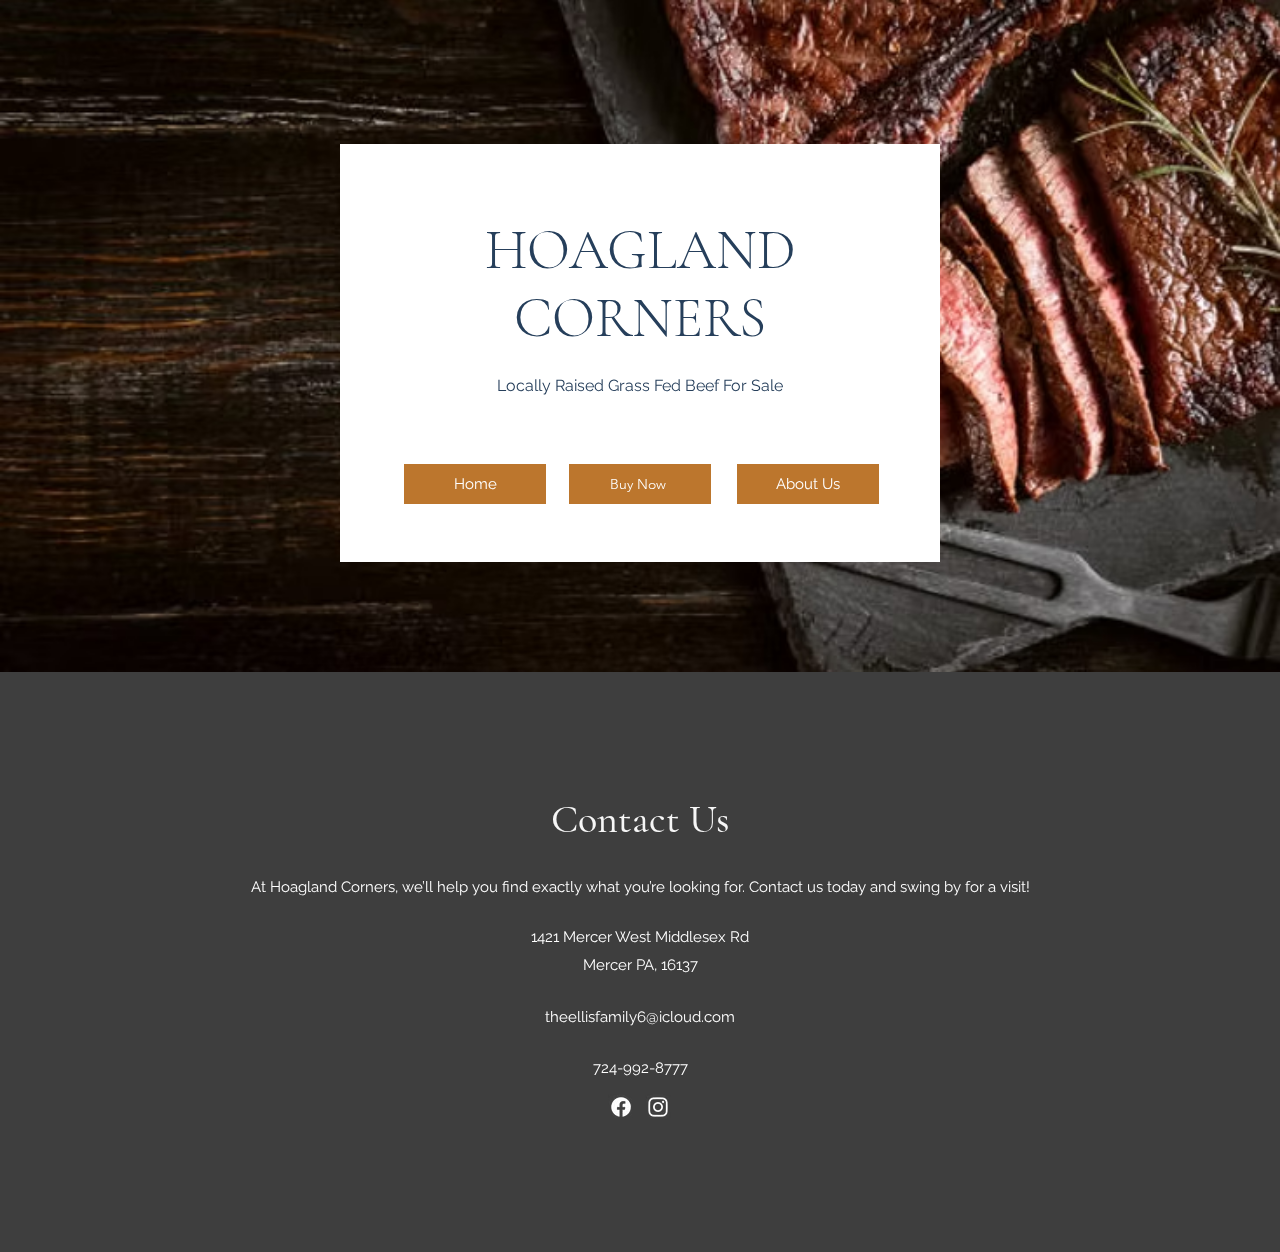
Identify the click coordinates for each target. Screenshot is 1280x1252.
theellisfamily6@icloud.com (640, 1017)
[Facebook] (621, 1107)
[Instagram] (658, 1107)
